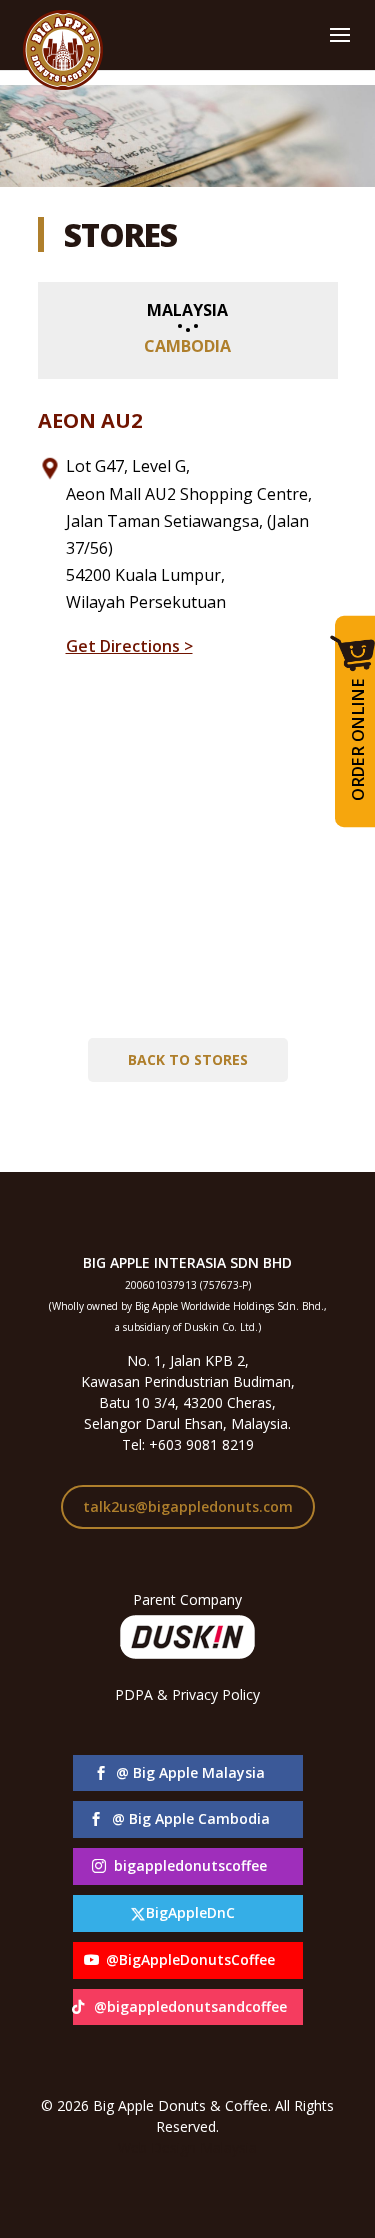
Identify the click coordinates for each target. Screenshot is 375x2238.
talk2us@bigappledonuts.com (188, 1506)
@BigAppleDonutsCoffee (190, 1959)
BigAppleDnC (190, 1912)
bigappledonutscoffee (190, 1865)
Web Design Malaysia (187, 2147)
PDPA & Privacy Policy (187, 1694)
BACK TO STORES (188, 1059)
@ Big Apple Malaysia (190, 1772)
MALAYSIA (187, 310)
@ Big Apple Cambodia (191, 1818)
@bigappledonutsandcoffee (190, 2006)
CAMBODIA (187, 346)
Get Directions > (129, 646)
